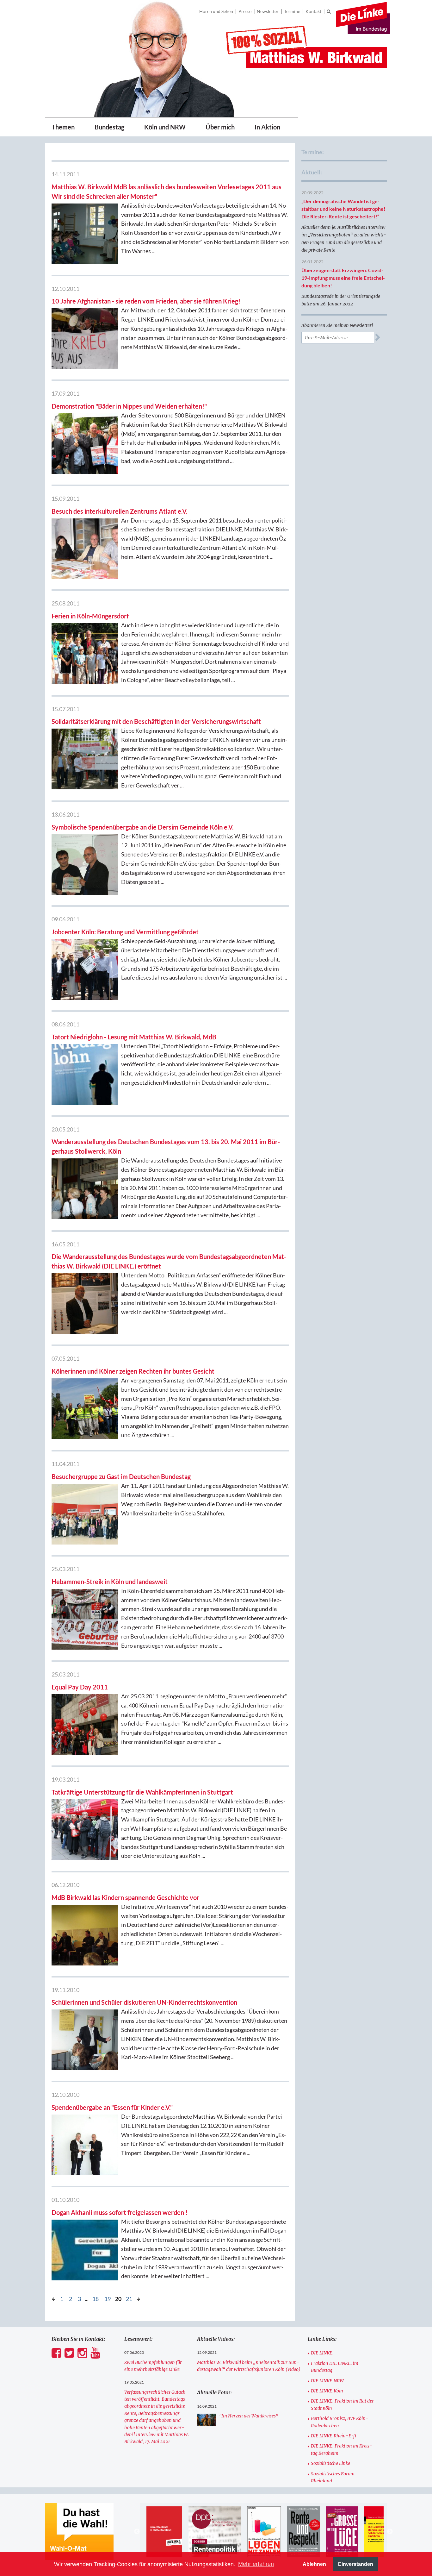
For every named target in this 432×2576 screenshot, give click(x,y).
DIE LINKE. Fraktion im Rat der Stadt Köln (342, 2404)
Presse (245, 11)
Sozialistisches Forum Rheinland (333, 2477)
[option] (173, 2532)
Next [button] (390, 2532)
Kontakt (313, 11)
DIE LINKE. (322, 2353)
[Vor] (54, 2298)
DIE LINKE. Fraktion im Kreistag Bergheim (342, 2449)
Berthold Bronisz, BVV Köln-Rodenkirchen (340, 2422)
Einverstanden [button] (356, 2564)
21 (129, 2299)
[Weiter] (138, 2298)
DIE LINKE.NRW (327, 2381)
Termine (292, 11)
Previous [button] (137, 2532)
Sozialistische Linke (330, 2463)
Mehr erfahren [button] (256, 2564)
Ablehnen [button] (314, 2564)
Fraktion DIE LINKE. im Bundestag (335, 2367)
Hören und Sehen (216, 11)
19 (108, 2299)
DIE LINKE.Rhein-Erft (334, 2436)
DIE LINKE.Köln (327, 2391)
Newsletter (268, 11)
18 (96, 2299)
